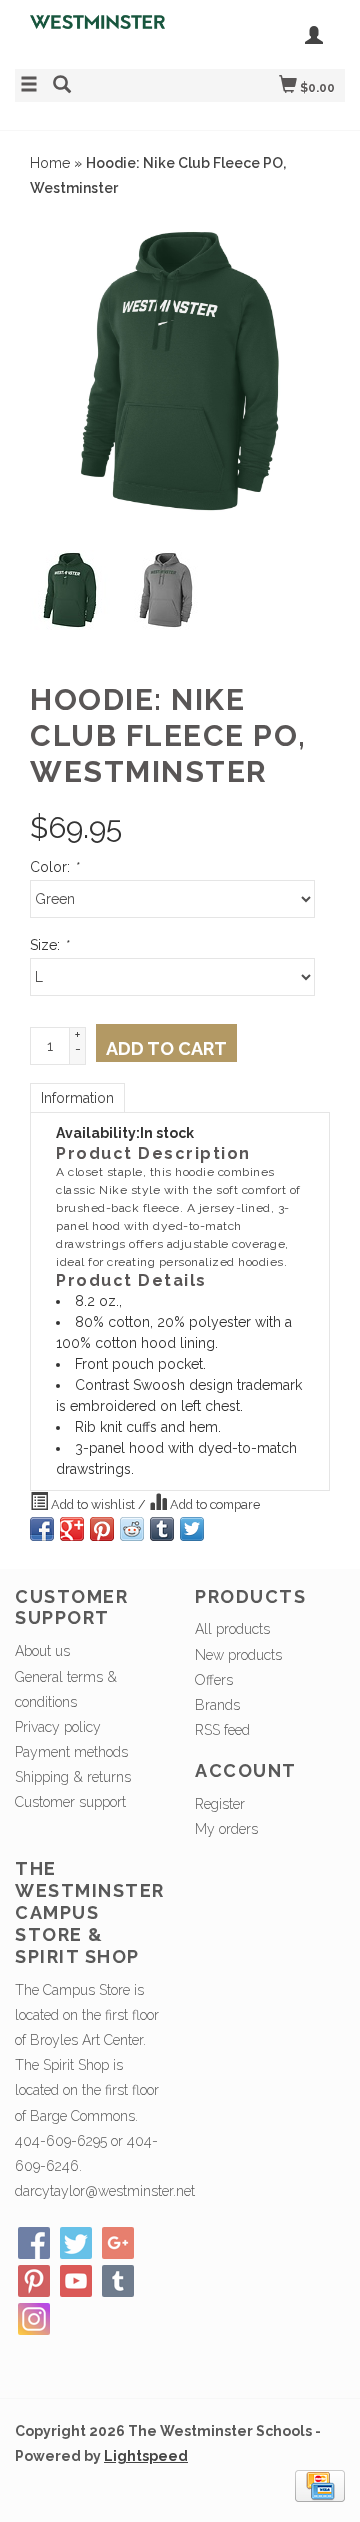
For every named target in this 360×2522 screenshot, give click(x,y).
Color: (54, 867)
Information (77, 1098)
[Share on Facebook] (42, 1529)
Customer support (70, 1802)
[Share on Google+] (72, 1529)
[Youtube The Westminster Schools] (76, 2281)
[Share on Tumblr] (162, 1529)
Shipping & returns (73, 1777)
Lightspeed (146, 2456)
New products (238, 1655)
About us (42, 1651)
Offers (214, 1680)
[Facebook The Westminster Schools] (34, 2243)
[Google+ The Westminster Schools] (118, 2243)
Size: (49, 945)
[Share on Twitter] (192, 1529)
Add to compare (213, 1504)
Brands (217, 1705)
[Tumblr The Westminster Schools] (118, 2281)
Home (50, 163)
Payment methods (71, 1752)
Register (220, 1804)
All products (232, 1629)
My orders (226, 1829)
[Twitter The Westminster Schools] (76, 2243)
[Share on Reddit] (132, 1529)
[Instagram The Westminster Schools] (34, 2319)
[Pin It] (102, 1529)
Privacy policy (58, 1727)
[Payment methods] (320, 2484)
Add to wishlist (93, 1504)
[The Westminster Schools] (97, 32)
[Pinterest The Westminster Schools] (34, 2281)
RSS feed (222, 1730)
